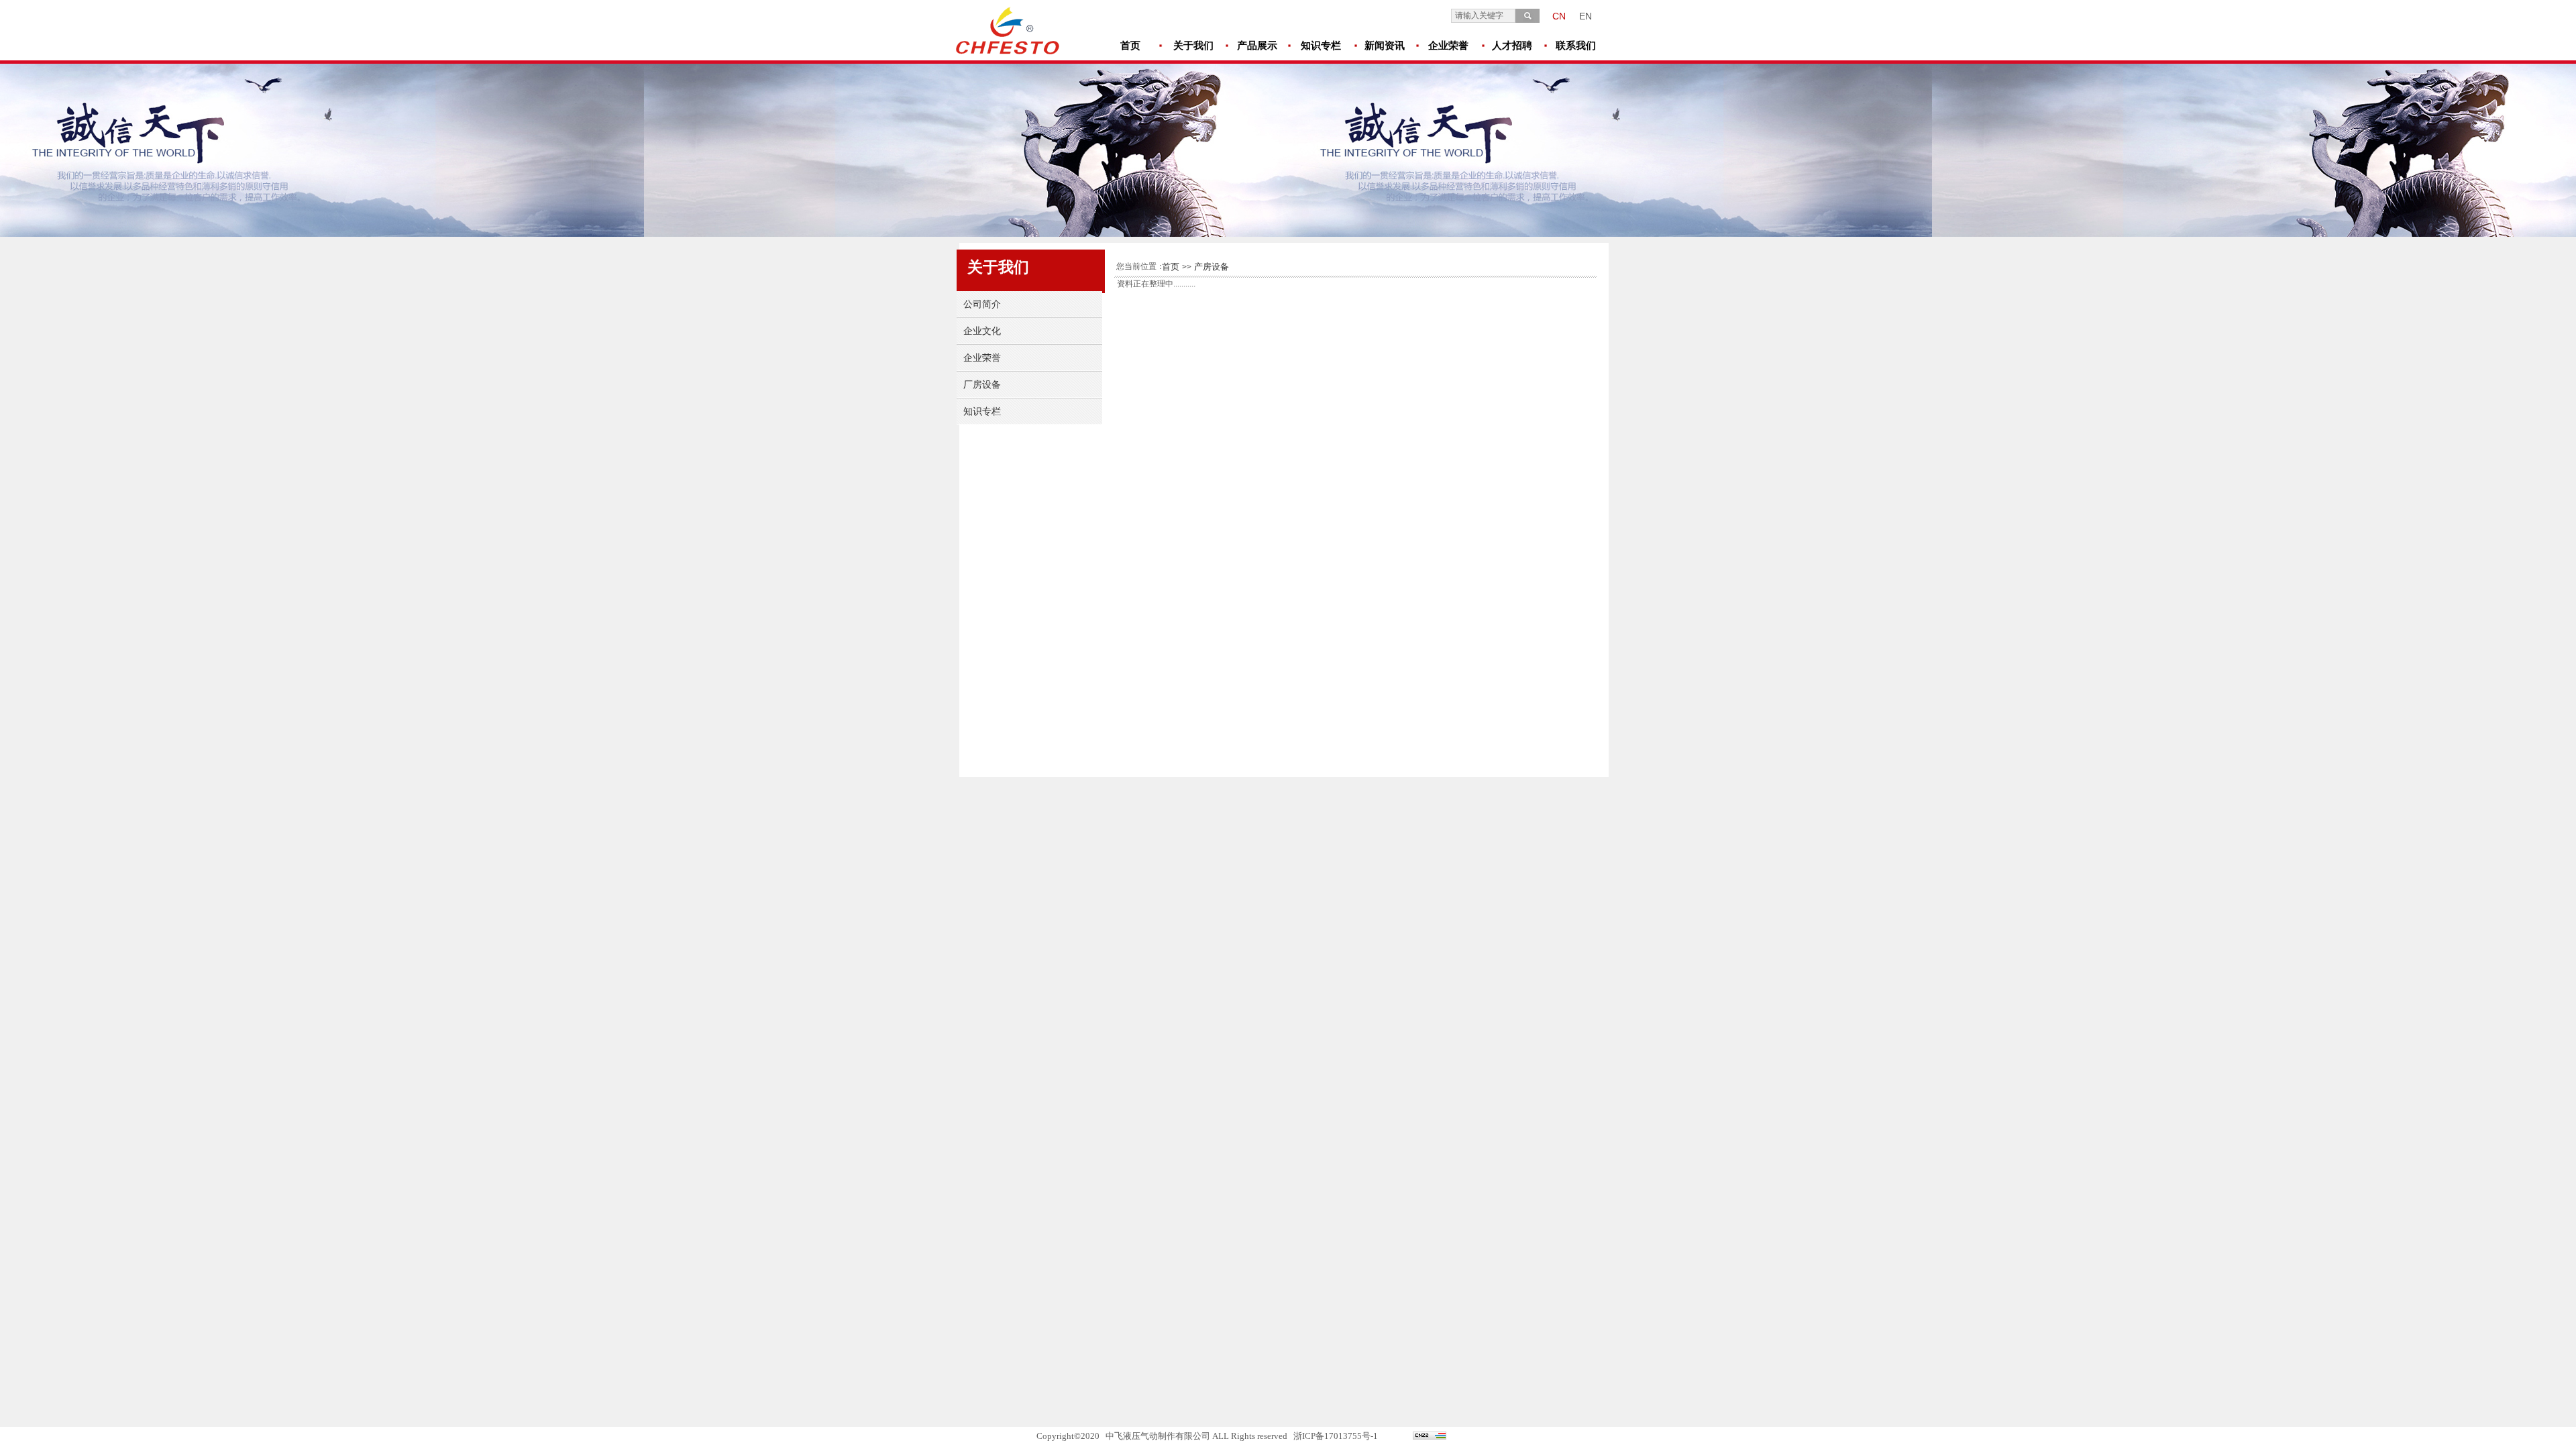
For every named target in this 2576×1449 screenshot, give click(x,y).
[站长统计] (1430, 1437)
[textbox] (1483, 16)
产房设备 (1212, 267)
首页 (1171, 267)
